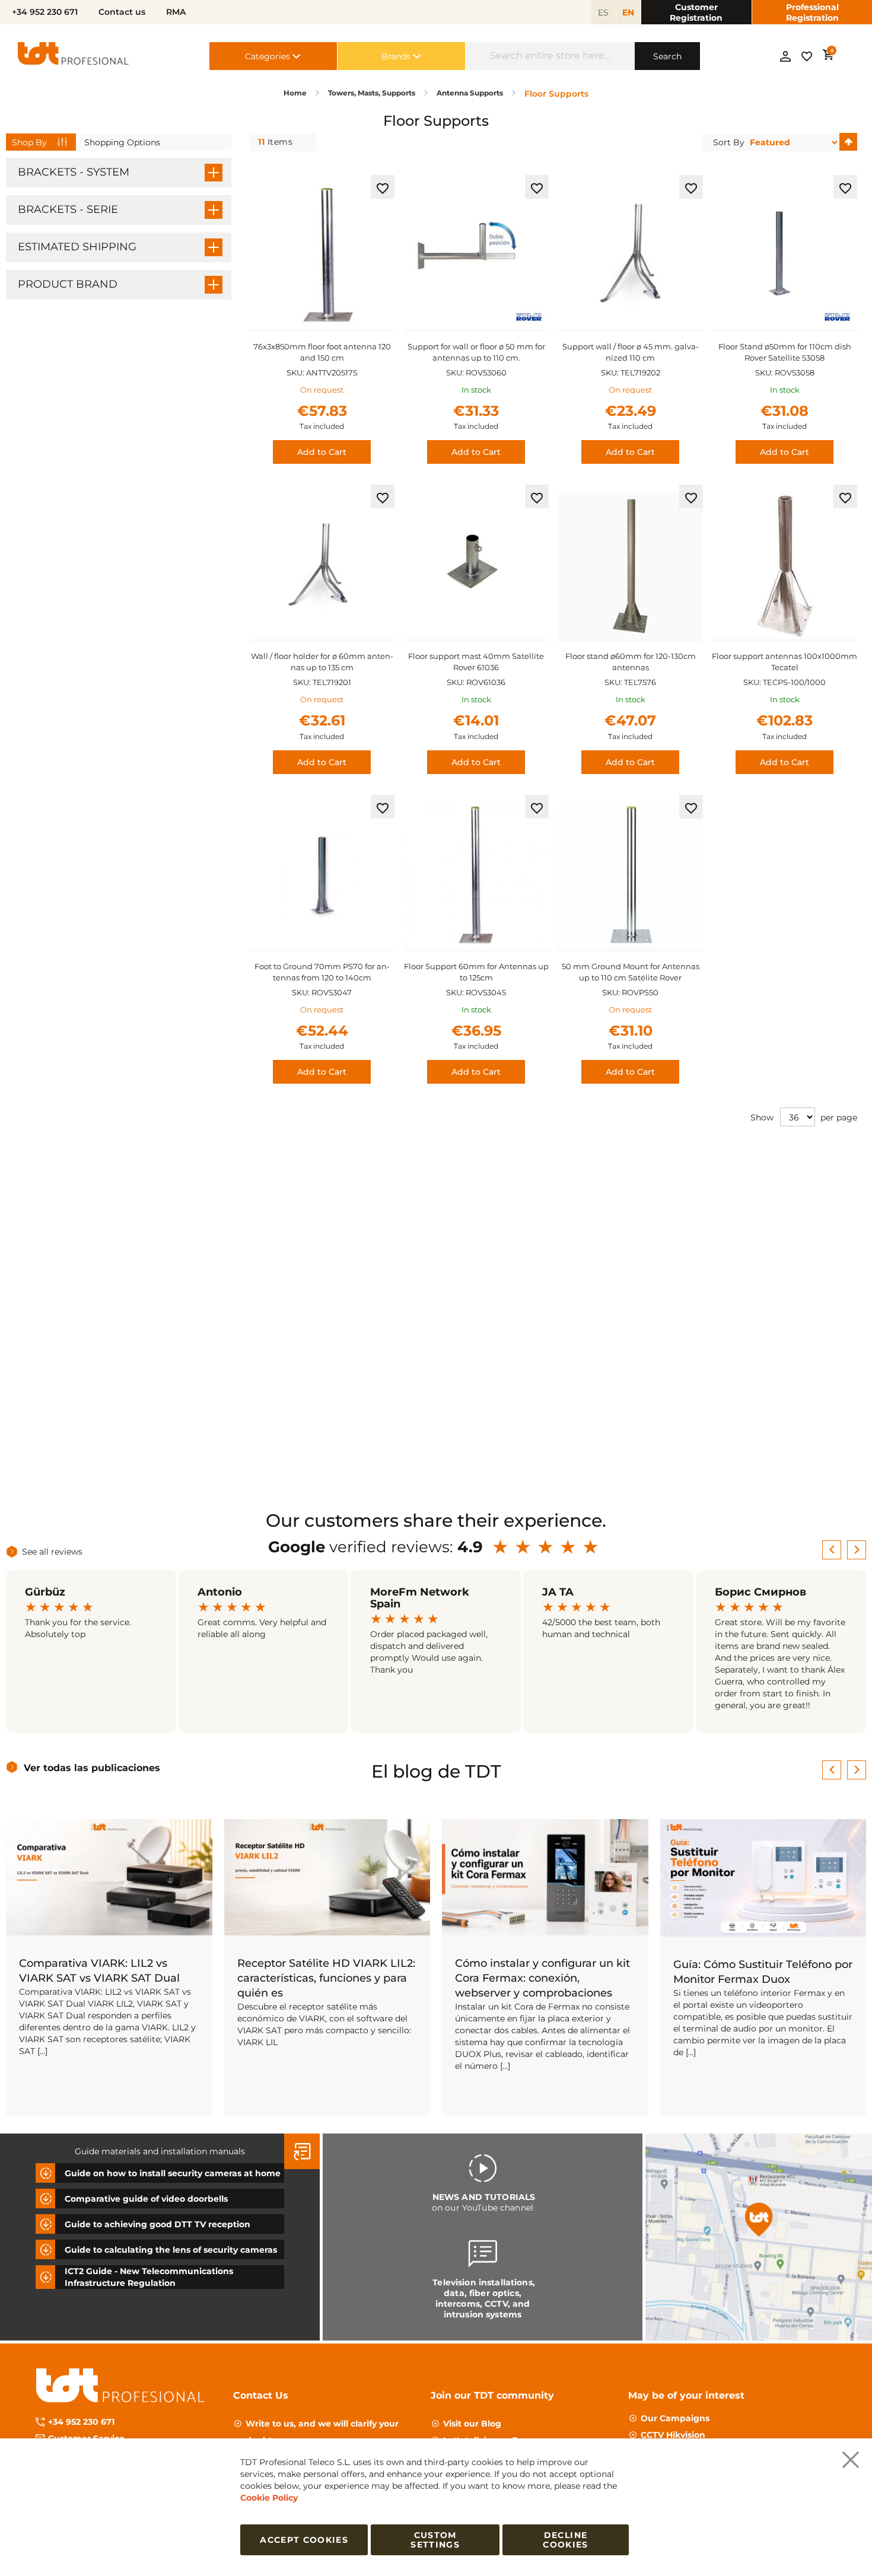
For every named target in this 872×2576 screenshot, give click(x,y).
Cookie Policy (269, 2498)
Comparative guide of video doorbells (146, 2199)
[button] (383, 187)
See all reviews (52, 1552)
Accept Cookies (304, 2540)
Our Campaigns (675, 2418)
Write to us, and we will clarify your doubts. (322, 2432)
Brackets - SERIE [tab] (68, 209)
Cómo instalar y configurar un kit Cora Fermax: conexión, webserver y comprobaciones (542, 1978)
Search (667, 56)
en (628, 12)
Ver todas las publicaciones (92, 1768)
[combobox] (550, 56)
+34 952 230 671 (81, 2422)
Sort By (729, 142)
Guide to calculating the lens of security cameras (171, 2250)
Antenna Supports (471, 93)
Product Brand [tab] (68, 284)
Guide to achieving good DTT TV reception (157, 2224)
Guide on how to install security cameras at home (173, 2173)
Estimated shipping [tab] (77, 247)
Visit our (472, 2424)
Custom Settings (435, 2540)
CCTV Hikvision (673, 2435)
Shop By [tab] (29, 142)
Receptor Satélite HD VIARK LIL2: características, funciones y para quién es (326, 1978)
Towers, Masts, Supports (373, 93)
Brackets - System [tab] (74, 172)
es (603, 12)
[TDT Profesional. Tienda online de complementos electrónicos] (74, 56)
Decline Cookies (565, 2540)
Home (296, 93)
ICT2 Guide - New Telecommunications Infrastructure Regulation (149, 2277)
